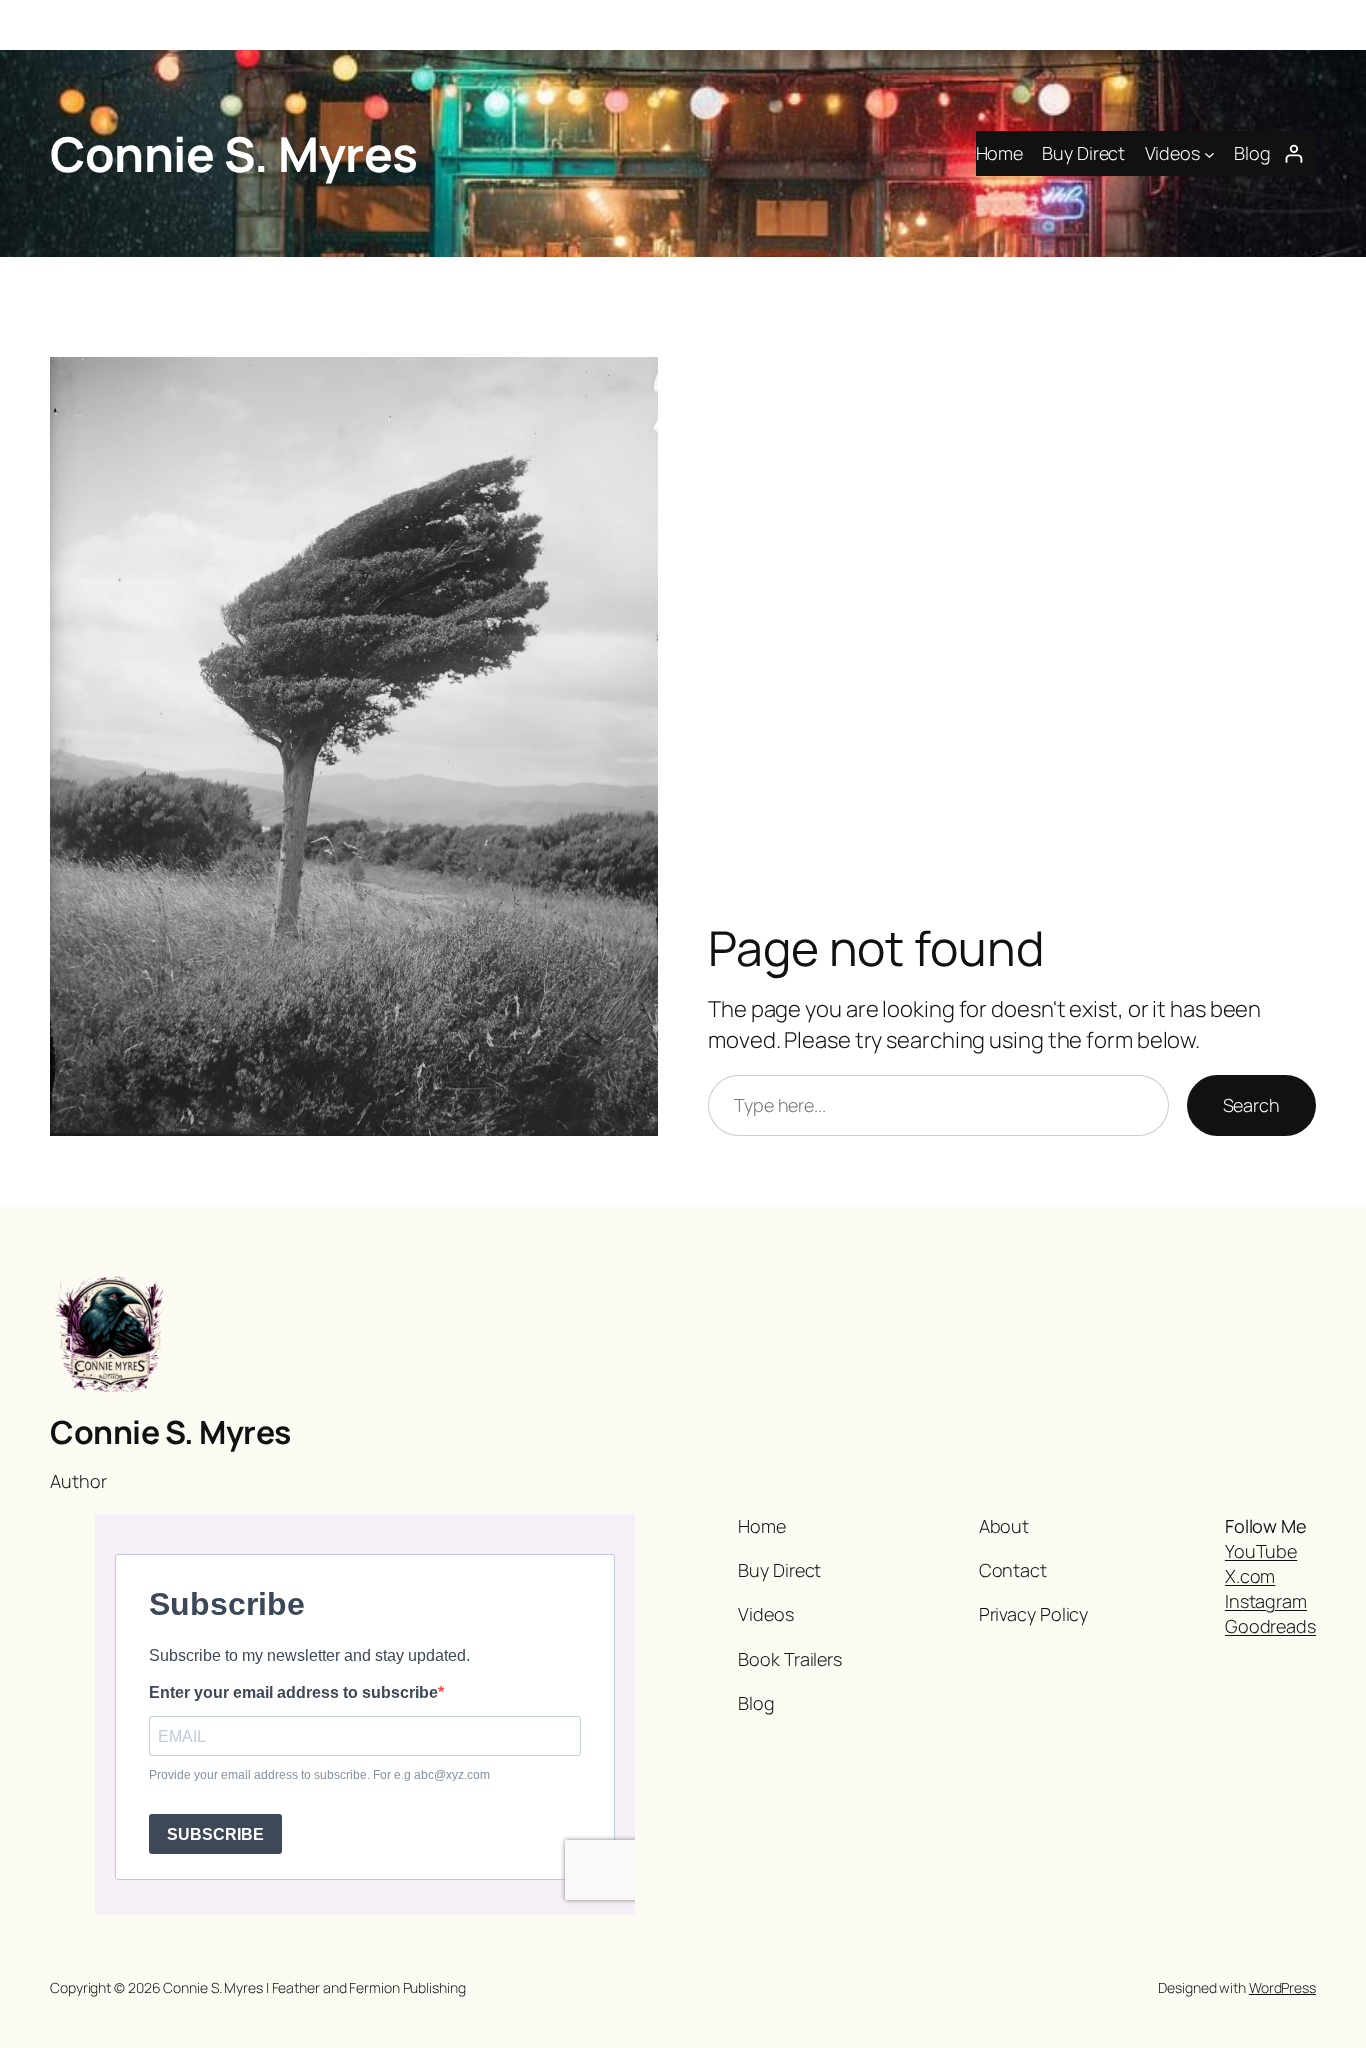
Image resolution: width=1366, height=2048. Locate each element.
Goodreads (1270, 1626)
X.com (1250, 1576)
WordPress (1282, 1987)
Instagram (1266, 1601)
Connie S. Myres (234, 153)
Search (1251, 1105)
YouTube (1261, 1551)
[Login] (1293, 153)
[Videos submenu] (1209, 153)
